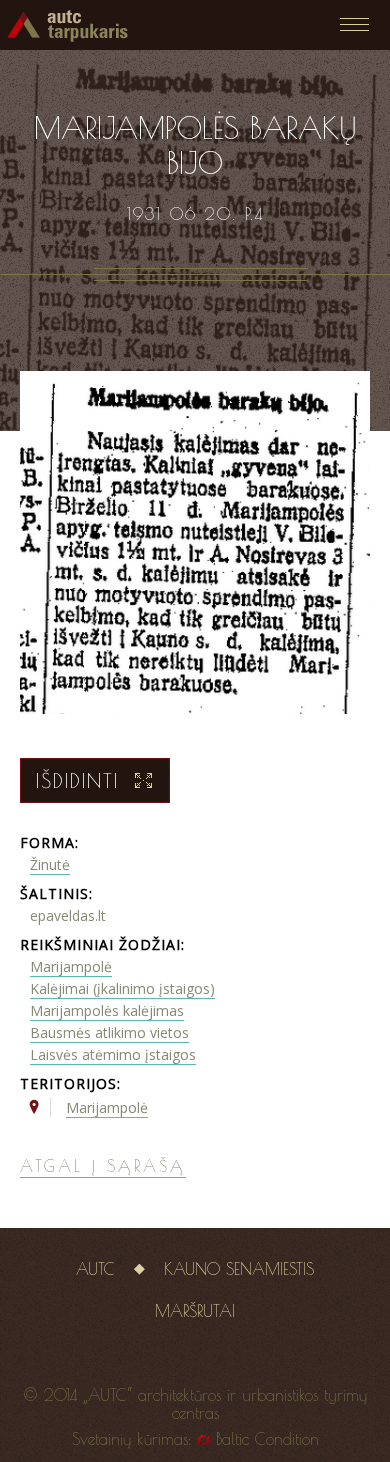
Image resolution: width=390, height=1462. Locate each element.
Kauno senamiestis (239, 1269)
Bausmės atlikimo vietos (109, 1032)
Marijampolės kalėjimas (107, 1010)
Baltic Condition (267, 1439)
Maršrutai (195, 1311)
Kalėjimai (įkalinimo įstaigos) (122, 988)
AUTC (95, 1269)
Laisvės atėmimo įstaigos (113, 1054)
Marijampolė (71, 966)
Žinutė (50, 864)
